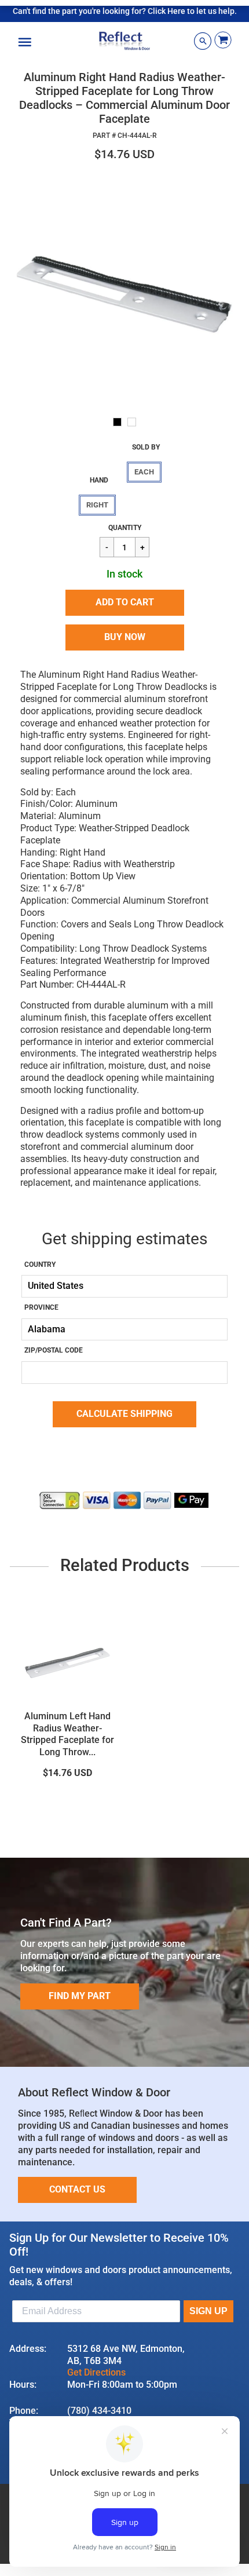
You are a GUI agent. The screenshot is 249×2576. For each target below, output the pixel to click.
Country (40, 1265)
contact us (77, 2189)
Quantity (125, 528)
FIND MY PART (80, 1996)
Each (144, 472)
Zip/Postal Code (54, 1350)
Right (97, 505)
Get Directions (96, 2372)
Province (41, 1307)
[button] (125, 603)
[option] (124, 290)
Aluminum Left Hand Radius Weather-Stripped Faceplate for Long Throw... (67, 1734)
